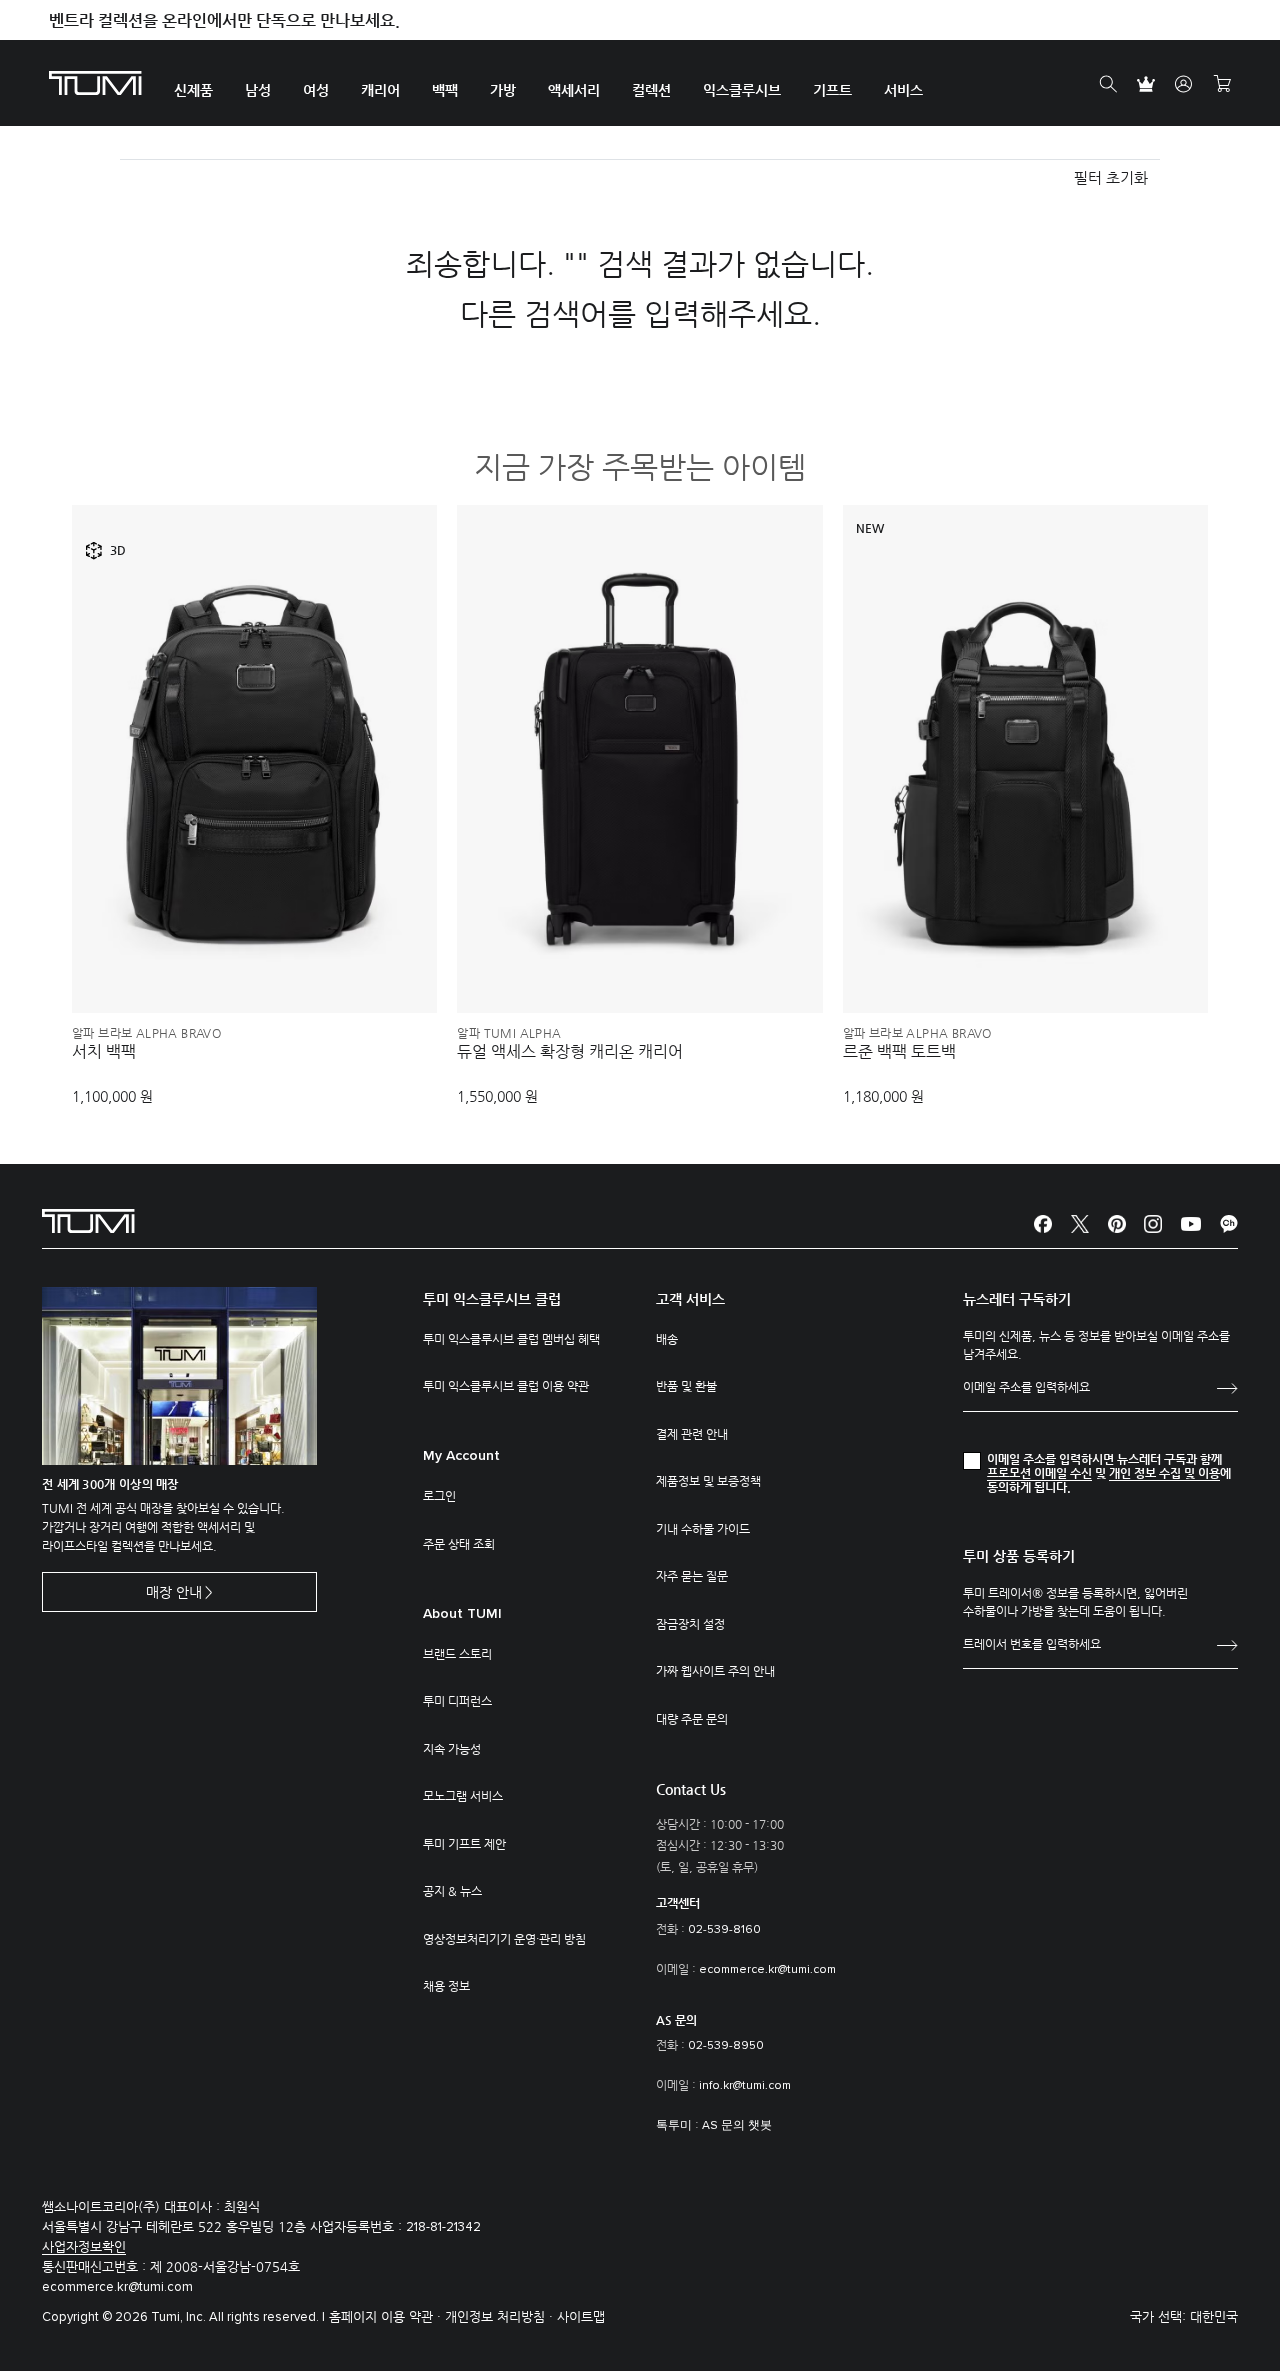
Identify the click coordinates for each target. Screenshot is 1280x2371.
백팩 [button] (445, 90)
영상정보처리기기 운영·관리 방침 (504, 1939)
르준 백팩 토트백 (899, 1052)
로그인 (439, 1496)
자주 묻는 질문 (692, 1576)
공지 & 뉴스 (452, 1891)
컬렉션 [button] (651, 90)
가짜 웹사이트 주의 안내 (715, 1671)
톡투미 (674, 2126)
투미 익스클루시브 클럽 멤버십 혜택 (511, 1339)
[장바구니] (1222, 84)
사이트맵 (581, 2316)
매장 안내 (174, 1592)
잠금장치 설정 (690, 1624)
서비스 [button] (903, 90)
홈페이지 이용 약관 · (387, 2316)
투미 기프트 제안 (464, 1844)
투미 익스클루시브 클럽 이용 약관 (506, 1386)
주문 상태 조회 (459, 1544)
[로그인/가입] (1184, 84)
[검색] (1108, 84)
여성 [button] (316, 90)
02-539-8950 (726, 2046)
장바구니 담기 (255, 964)
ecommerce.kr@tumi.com (767, 1970)
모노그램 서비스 (463, 1796)
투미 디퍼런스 (457, 1701)
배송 (667, 1339)
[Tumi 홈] (95, 81)
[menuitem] (193, 83)
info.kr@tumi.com (745, 2086)
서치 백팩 (104, 1052)
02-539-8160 (724, 1930)
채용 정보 (446, 1986)
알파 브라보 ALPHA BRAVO (146, 1033)
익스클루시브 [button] (742, 90)
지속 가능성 (452, 1749)
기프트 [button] (832, 90)
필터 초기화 (1111, 177)
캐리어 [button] (380, 90)
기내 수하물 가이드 (703, 1529)
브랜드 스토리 (457, 1654)
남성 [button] (258, 90)
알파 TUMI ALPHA (509, 1033)
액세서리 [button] (574, 90)
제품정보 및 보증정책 (708, 1481)
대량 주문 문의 (692, 1719)
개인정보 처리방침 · (501, 2316)
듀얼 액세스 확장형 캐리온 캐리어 (570, 1052)
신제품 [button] (193, 90)
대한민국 (1214, 2316)
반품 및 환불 (686, 1386)
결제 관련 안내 (692, 1434)
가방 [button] (503, 90)
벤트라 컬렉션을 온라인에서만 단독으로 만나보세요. (224, 20)
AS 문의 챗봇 (737, 2126)
